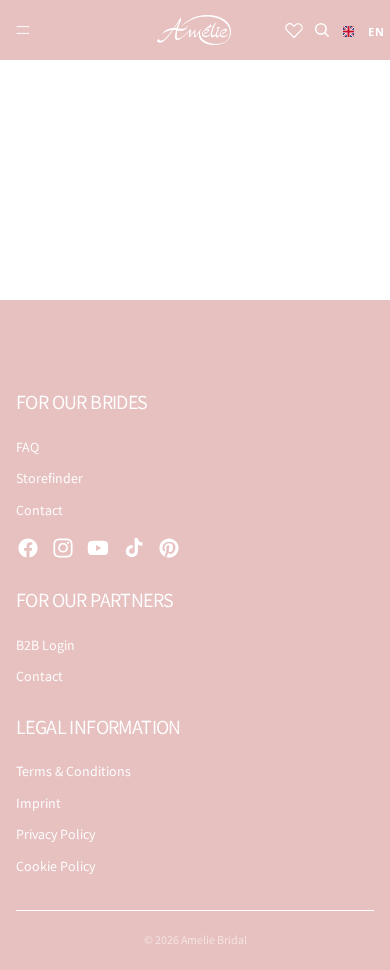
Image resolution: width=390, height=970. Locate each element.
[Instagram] (63, 548)
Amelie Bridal (214, 939)
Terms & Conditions (73, 771)
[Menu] (23, 30)
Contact (39, 510)
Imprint (38, 803)
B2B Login (45, 645)
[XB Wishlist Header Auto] (294, 30)
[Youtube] (98, 548)
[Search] (322, 30)
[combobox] (358, 31)
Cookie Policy (55, 866)
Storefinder (49, 478)
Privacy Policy (55, 834)
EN (370, 31)
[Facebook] (28, 548)
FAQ (27, 447)
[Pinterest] (169, 548)
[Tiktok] (134, 548)
